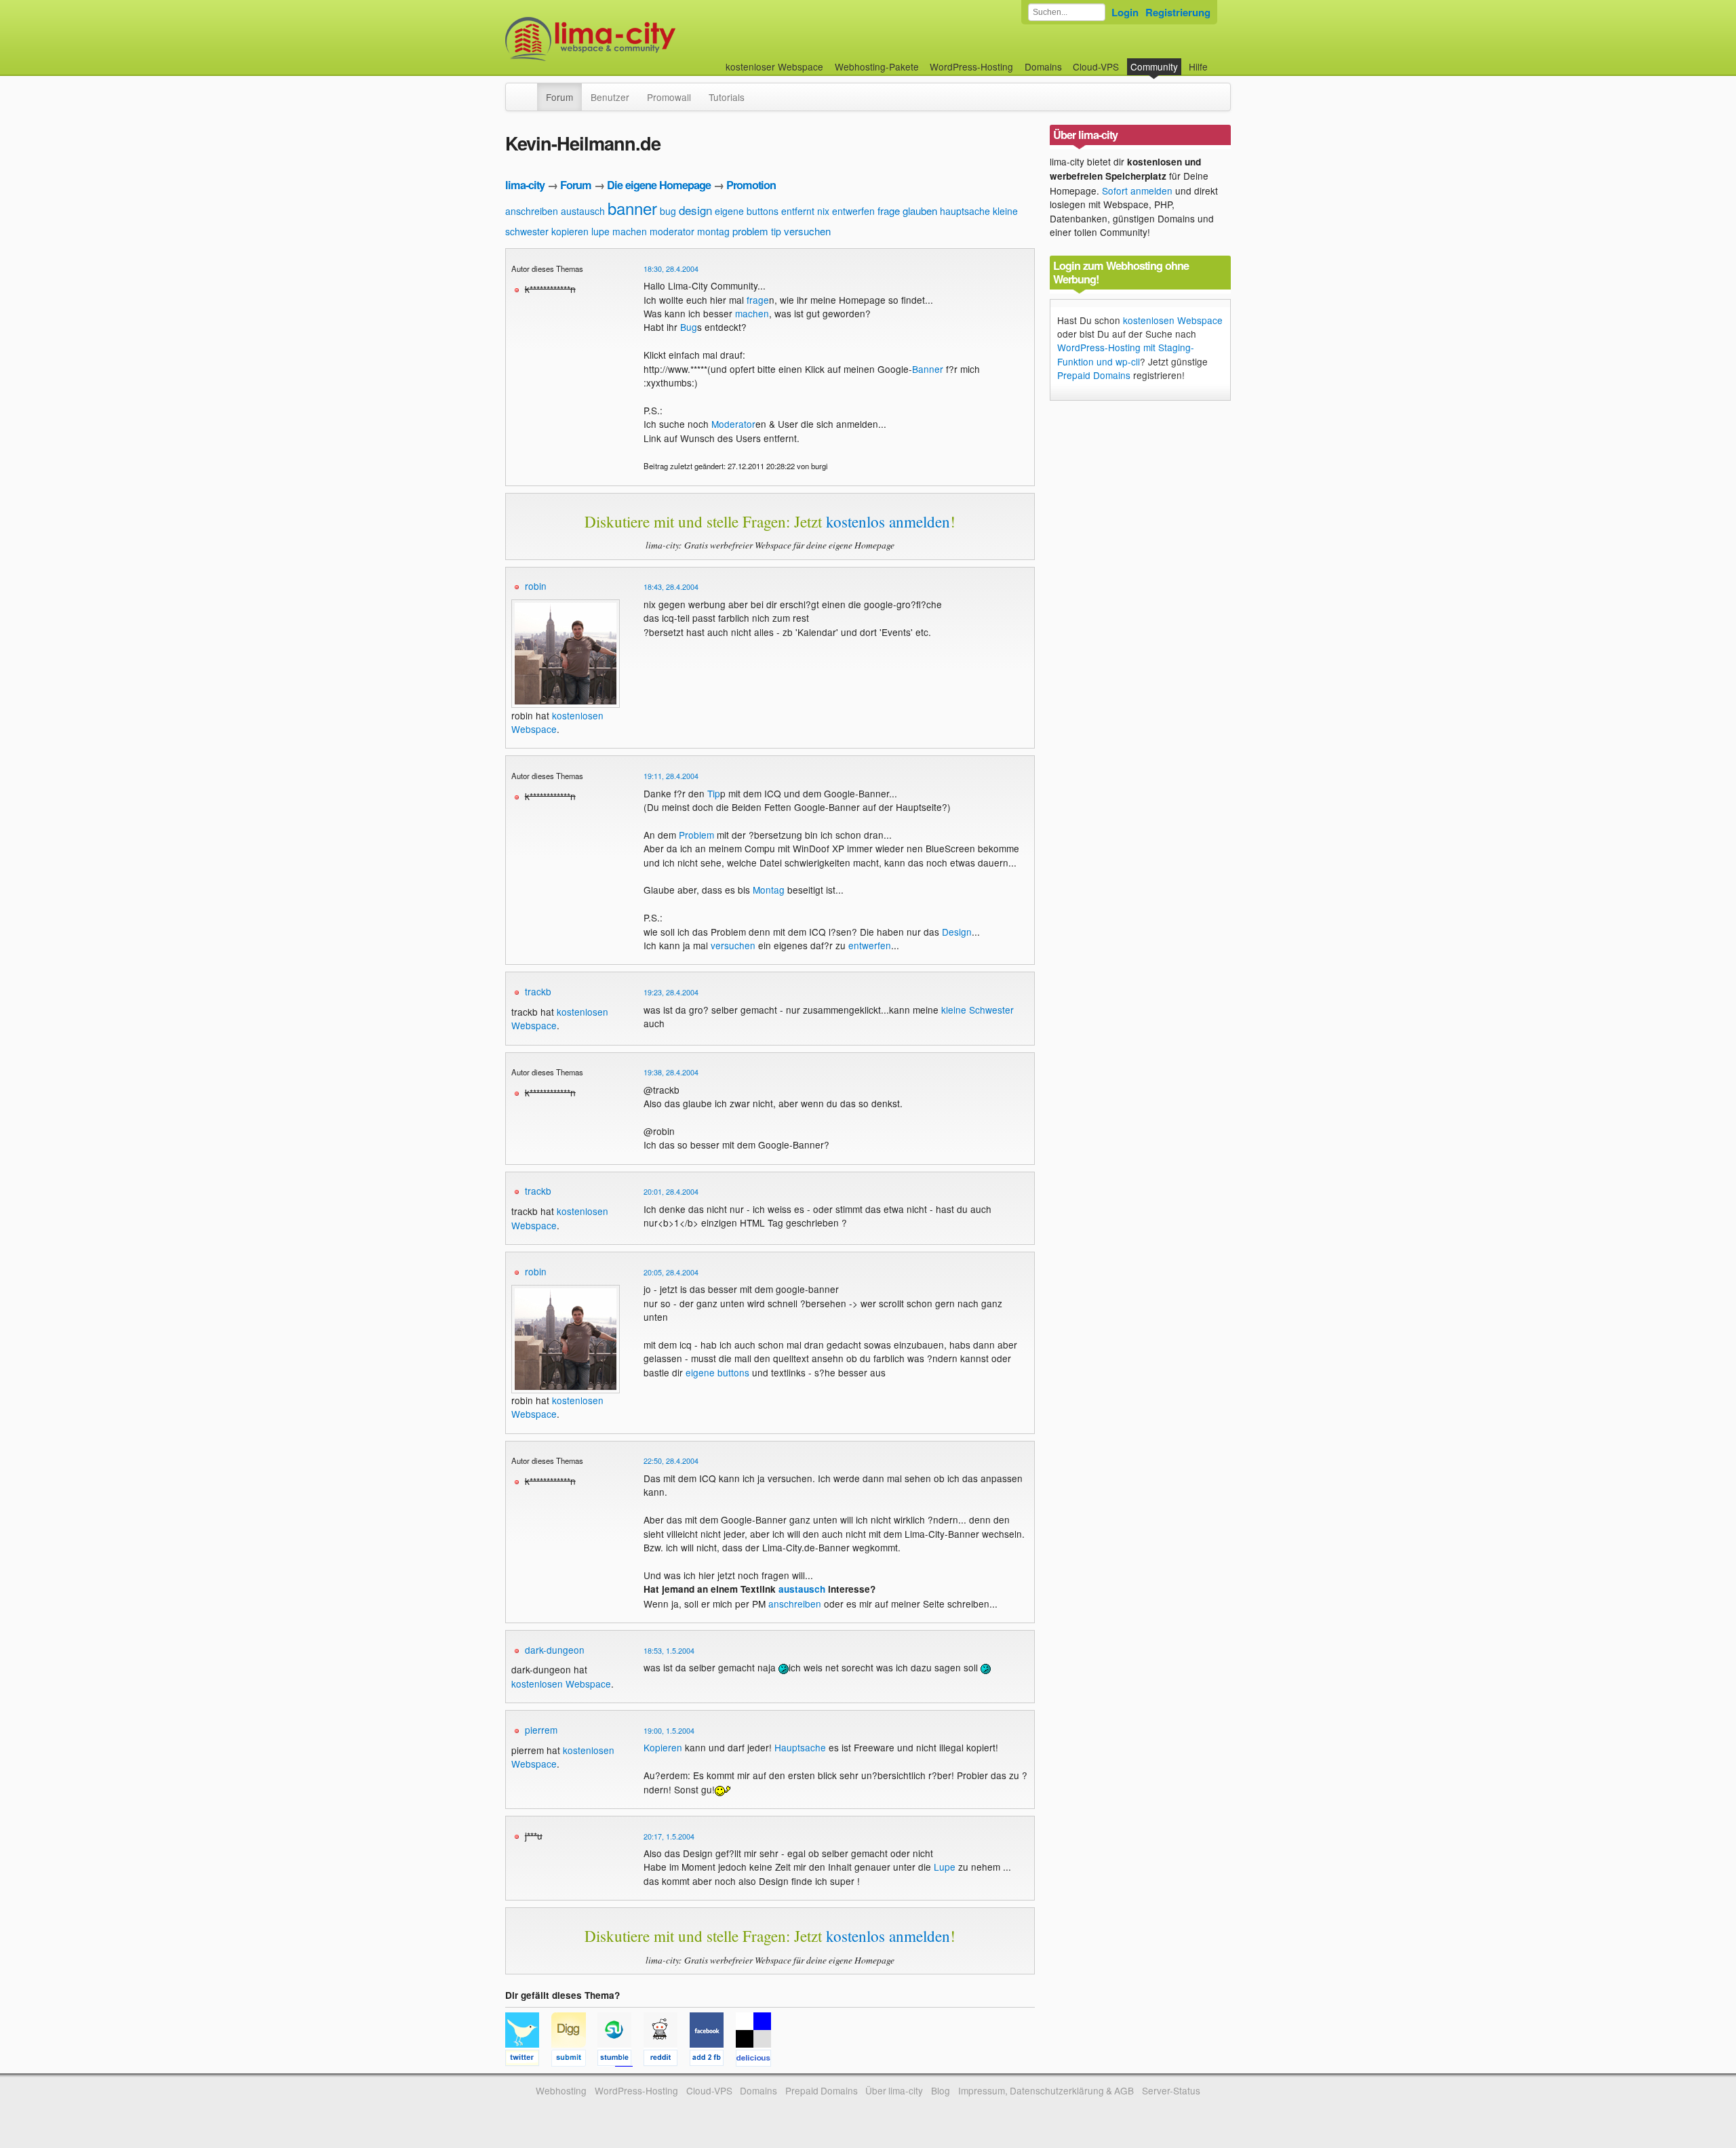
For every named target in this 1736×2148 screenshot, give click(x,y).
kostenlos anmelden (888, 521)
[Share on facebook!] (713, 2060)
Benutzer (610, 97)
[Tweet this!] (528, 2060)
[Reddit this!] (667, 2060)
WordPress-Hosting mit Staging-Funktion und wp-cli (1126, 354)
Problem (696, 835)
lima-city (525, 185)
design (695, 210)
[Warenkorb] (1219, 60)
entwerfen (853, 211)
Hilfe (1198, 66)
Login (1125, 12)
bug (668, 211)
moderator (672, 231)
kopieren (570, 231)
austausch (583, 211)
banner (632, 208)
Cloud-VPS (1096, 66)
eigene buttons (747, 211)
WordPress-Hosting (971, 66)
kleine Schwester (978, 1010)
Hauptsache (800, 1747)
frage (889, 211)
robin (536, 586)
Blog (941, 2090)
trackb (538, 991)
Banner (928, 369)
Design (957, 932)
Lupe (945, 1867)
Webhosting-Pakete (877, 66)
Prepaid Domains (1094, 375)
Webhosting (561, 2090)
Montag (769, 890)
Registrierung (1178, 12)
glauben (920, 211)
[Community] (528, 90)
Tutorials (727, 97)
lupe (600, 231)
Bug (689, 327)
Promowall (669, 97)
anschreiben (532, 211)
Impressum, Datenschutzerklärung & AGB (1046, 2090)
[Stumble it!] (620, 2060)
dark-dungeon (555, 1650)
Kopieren (663, 1747)
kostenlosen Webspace (561, 1684)
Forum (559, 97)
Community (1154, 66)
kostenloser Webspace (774, 66)
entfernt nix (805, 211)
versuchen (807, 231)
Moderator (733, 424)
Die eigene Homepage (659, 185)
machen (630, 231)
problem (750, 231)
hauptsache (965, 211)
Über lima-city (894, 2090)
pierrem (541, 1730)
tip (776, 231)
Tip (714, 793)
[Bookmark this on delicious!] (757, 2060)
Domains (1043, 66)
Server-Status (1171, 2090)
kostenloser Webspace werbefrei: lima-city (641, 39)
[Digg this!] (574, 2060)
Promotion (751, 185)
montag (713, 231)
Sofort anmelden (1137, 191)
